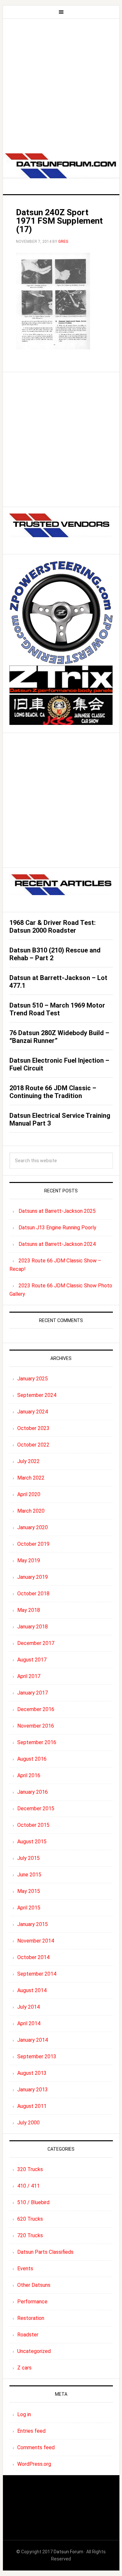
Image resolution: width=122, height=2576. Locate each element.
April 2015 (29, 1908)
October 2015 (33, 1825)
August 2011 (32, 2106)
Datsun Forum (68, 2552)
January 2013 (33, 2090)
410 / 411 (28, 2186)
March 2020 (31, 1511)
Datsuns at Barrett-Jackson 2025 (57, 1211)
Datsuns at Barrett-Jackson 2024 (57, 1244)
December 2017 (36, 1643)
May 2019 (29, 1560)
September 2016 (37, 1742)
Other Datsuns (34, 2285)
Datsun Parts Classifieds (45, 2252)
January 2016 (33, 1792)
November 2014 (36, 1941)
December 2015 (36, 1808)
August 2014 (32, 1990)
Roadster (28, 2335)
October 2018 (33, 1594)
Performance (32, 2302)
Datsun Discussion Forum (61, 168)
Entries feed (31, 2431)
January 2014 (33, 2040)
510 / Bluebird (33, 2202)
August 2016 (32, 1759)
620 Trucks (30, 2219)
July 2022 (28, 1461)
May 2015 (29, 1891)
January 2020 (33, 1527)
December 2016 (36, 1709)
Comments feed (36, 2447)
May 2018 (29, 1610)
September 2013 (37, 2056)
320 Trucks (30, 2169)
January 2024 (33, 1412)
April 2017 (29, 1676)
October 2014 (33, 1957)
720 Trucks (30, 2235)
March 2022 (31, 1478)
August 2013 (32, 2073)
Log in (24, 2414)
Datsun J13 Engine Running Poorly (57, 1228)
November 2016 (36, 1726)
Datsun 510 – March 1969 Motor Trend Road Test (57, 1009)
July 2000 (28, 2123)
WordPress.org (34, 2464)
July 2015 (28, 1858)
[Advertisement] (61, 83)
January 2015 (33, 1924)
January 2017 (33, 1693)
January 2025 (33, 1379)
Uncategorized (34, 2351)
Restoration (31, 2318)
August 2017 (32, 1660)
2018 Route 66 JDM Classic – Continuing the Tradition (53, 1092)
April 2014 (29, 2023)
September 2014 (37, 1974)
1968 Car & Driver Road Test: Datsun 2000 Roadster (53, 927)
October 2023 (33, 1428)
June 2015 (29, 1875)
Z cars (24, 2368)
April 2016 (29, 1775)
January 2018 (33, 1627)
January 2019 (33, 1577)
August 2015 (32, 1842)
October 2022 (33, 1445)
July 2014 (28, 2007)
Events (25, 2269)
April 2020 (29, 1494)
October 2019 (33, 1544)
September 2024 (37, 1395)
